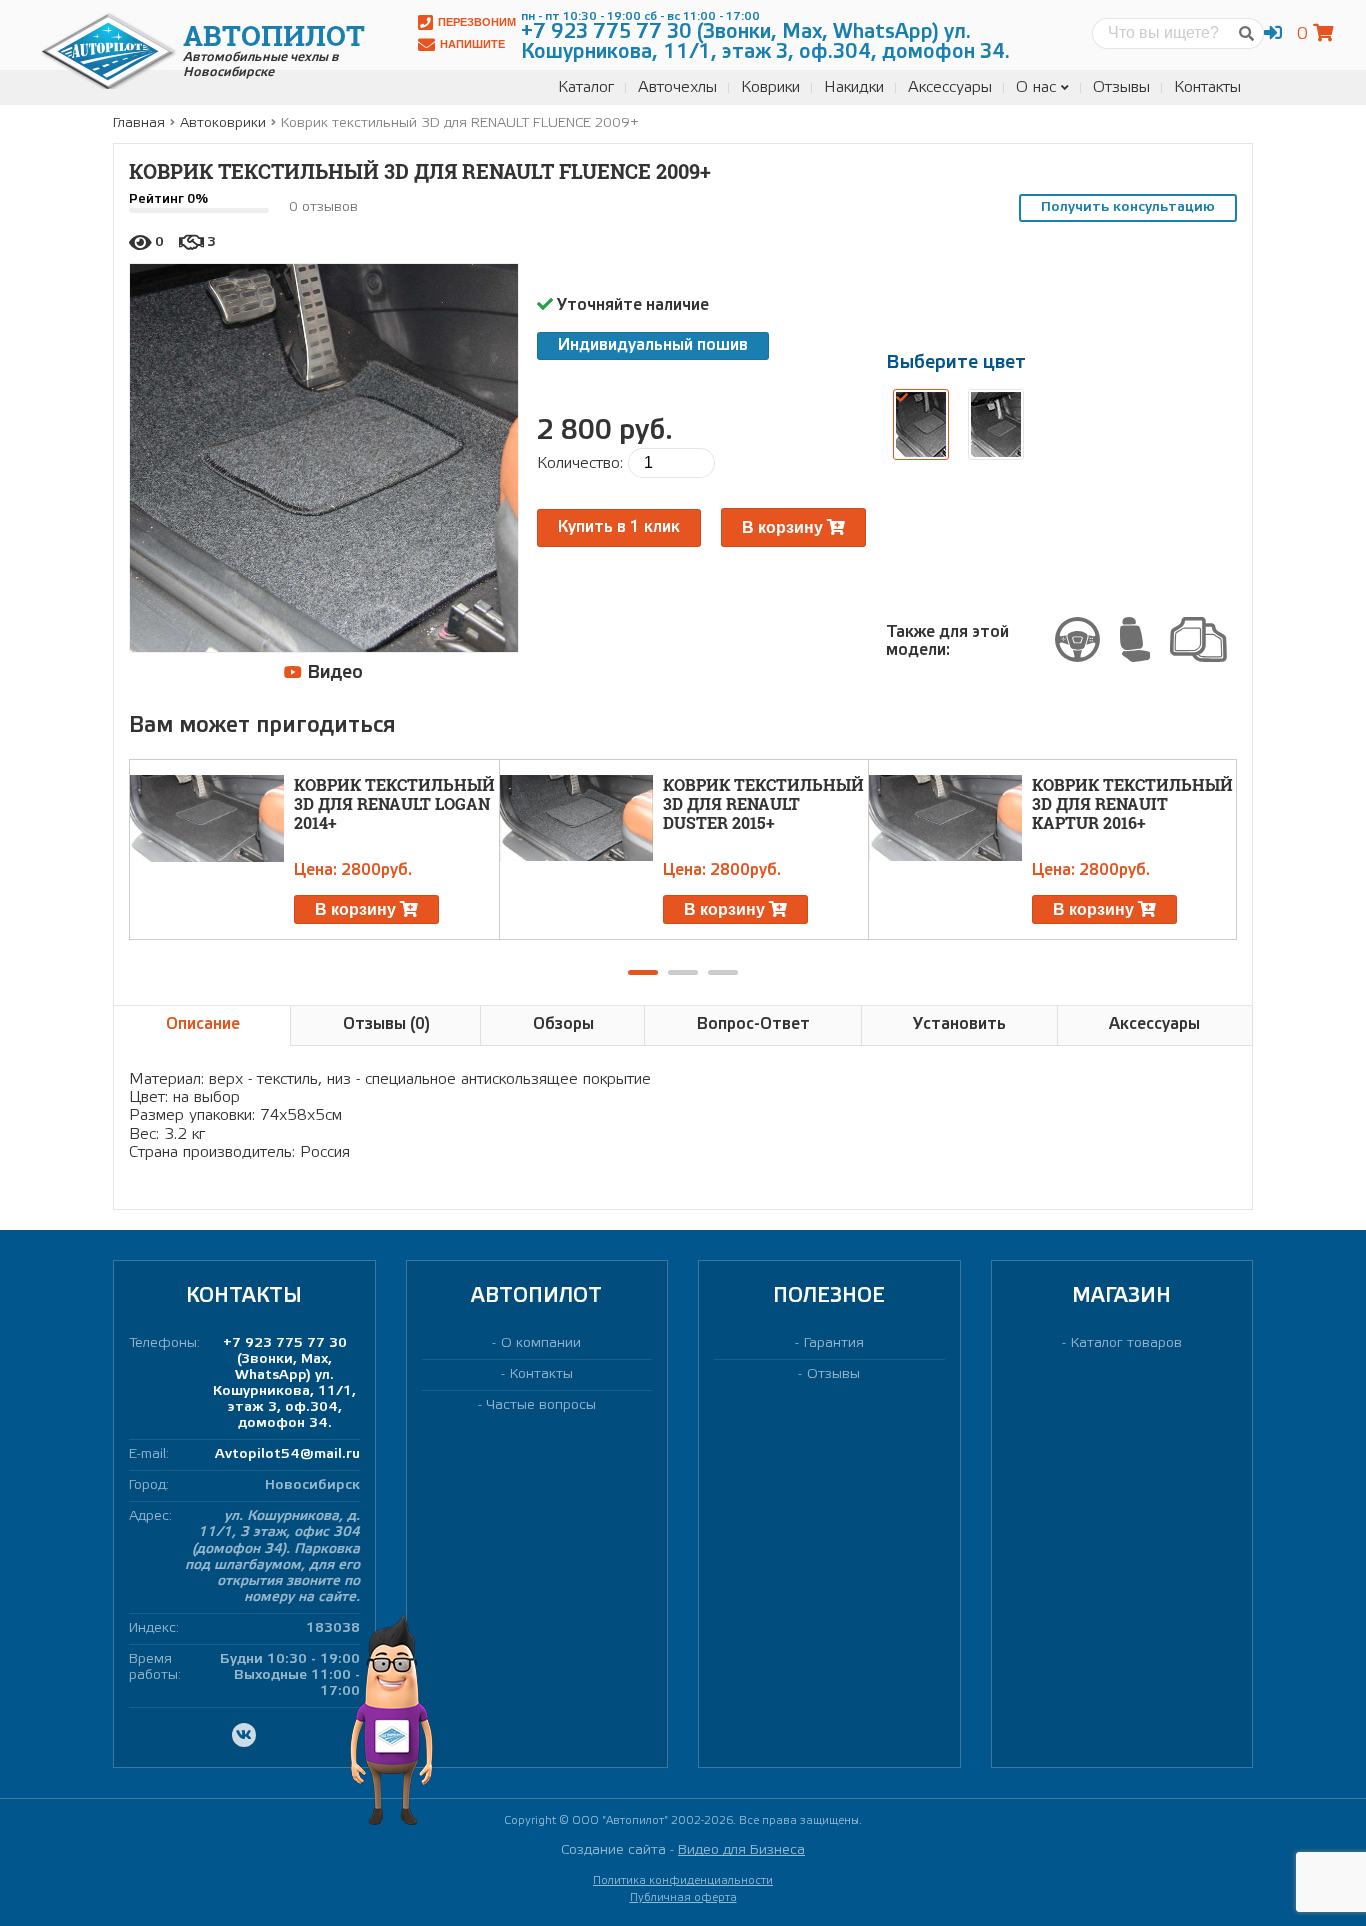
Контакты (1207, 87)
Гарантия (834, 1343)
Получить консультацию (1128, 207)
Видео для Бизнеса (741, 1850)
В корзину (784, 527)
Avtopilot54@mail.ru (287, 1454)
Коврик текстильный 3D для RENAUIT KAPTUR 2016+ (1132, 803)
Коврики (770, 87)
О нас (1036, 87)
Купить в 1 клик (619, 527)
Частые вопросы (541, 1405)
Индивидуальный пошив (653, 345)
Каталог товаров (1126, 1343)
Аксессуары (950, 87)
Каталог (586, 87)
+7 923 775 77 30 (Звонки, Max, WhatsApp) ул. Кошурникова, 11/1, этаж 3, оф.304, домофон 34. (284, 1383)
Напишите (472, 44)
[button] (643, 972)
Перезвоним (477, 22)
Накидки (854, 87)
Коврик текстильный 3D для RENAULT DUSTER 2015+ (763, 803)
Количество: (580, 463)
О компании (541, 1343)
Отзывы (1121, 87)
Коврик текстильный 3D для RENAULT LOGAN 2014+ (394, 803)
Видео (332, 673)
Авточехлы (677, 87)
